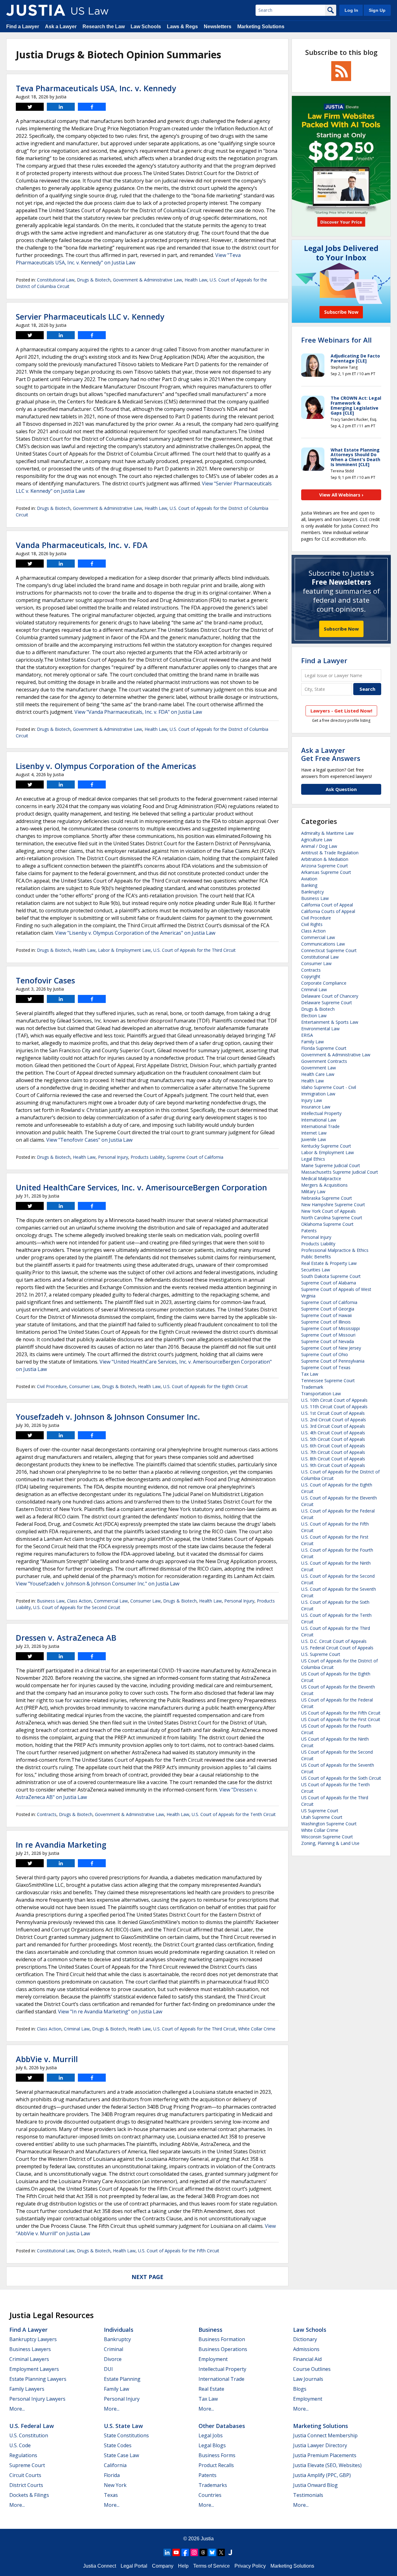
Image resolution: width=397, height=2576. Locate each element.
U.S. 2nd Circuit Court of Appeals (334, 1420)
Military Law (313, 1191)
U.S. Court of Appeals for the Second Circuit (77, 1607)
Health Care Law (318, 1074)
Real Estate (211, 2389)
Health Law (196, 280)
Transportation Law (321, 1394)
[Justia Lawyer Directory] (230, 2552)
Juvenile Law (314, 1139)
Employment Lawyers (34, 2369)
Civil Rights (312, 924)
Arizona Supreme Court (325, 866)
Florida (112, 2475)
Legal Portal (134, 2566)
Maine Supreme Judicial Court (331, 1165)
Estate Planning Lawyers (38, 2379)
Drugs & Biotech (94, 280)
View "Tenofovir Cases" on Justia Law (89, 1140)
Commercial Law (111, 1601)
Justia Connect (100, 2566)
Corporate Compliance (324, 983)
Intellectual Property (321, 1113)
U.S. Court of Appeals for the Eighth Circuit (205, 1386)
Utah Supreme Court (322, 1817)
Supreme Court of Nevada (328, 1341)
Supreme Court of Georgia (328, 1309)
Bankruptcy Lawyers (33, 2339)
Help (183, 2566)
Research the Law (104, 27)
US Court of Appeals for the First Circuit (341, 1719)
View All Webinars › (341, 495)
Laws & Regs (182, 27)
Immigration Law (318, 1094)
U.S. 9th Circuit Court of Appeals (333, 1465)
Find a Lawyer (23, 27)
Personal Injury (113, 1157)
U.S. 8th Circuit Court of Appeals (333, 1459)
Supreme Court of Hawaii (326, 1315)
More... (17, 2409)
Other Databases (222, 2426)
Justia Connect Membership (325, 2435)
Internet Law (314, 1133)
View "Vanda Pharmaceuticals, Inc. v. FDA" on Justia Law (138, 712)
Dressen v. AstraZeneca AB (66, 1638)
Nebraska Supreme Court (327, 1198)
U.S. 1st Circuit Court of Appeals (333, 1413)
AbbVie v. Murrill (47, 2059)
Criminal (114, 2349)
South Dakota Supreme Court (331, 1276)
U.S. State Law (123, 2426)
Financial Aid (307, 2359)
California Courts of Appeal (328, 911)
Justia (207, 2539)
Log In (351, 10)
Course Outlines (312, 2369)
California (115, 2465)
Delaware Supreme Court (327, 1003)
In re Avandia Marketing (61, 1845)
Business (210, 2330)
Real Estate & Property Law (329, 1263)
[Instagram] (194, 2552)
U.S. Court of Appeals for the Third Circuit (194, 950)
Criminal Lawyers (29, 2359)
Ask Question (341, 789)
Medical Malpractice (321, 1178)
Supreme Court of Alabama (329, 1283)
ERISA (307, 1035)
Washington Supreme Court (329, 1824)
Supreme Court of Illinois (326, 1322)
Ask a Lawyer (61, 27)
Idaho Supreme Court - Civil (329, 1087)
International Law (319, 1120)
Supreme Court (27, 2465)
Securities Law (316, 1270)
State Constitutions (126, 2435)
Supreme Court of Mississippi (330, 1328)
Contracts (47, 1814)
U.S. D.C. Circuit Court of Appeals (334, 1641)
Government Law (319, 1068)
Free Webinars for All (336, 340)
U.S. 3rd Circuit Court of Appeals (333, 1426)
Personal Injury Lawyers (37, 2399)
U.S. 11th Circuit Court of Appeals (334, 1407)
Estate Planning (122, 2379)
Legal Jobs (211, 2435)
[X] (221, 2552)
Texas (111, 2495)
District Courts (26, 2485)
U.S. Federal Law (32, 2426)
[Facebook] (185, 2552)
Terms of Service (212, 2566)
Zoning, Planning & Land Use (330, 1843)
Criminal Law (77, 2029)
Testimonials (308, 2495)
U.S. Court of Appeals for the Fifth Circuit (179, 2251)
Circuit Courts (25, 2475)
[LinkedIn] (167, 2552)
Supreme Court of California (195, 1157)
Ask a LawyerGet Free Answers (331, 754)
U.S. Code (20, 2445)
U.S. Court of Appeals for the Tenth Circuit (234, 1814)
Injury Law (312, 1100)
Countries (210, 2495)
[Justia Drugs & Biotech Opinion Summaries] (36, 10)
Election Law (314, 1016)
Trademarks (213, 2485)
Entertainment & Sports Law (330, 1022)
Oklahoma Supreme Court (327, 1224)
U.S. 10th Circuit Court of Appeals (334, 1400)
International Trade (320, 1126)
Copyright (311, 976)
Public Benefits (316, 1257)
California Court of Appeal (327, 905)
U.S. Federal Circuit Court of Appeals (337, 1648)
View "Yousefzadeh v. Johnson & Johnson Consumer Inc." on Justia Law (98, 1584)
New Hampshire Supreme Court (333, 1205)
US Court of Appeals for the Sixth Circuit (341, 1778)
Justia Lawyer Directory (320, 2445)
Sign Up (377, 10)
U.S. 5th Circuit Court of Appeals (333, 1439)
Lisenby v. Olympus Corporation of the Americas (106, 766)
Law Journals (308, 2379)
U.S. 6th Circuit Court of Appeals (333, 1446)
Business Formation (222, 2339)
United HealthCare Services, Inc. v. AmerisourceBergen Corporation (141, 1187)
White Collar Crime (257, 2029)
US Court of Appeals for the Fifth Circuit (341, 1713)
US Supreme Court (320, 1811)
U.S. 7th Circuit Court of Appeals (333, 1452)
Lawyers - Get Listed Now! (341, 711)
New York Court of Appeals (328, 1211)
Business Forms (217, 2455)
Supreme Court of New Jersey (331, 1348)
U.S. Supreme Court (321, 1654)
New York (115, 2485)
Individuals (119, 2330)
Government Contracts (324, 1061)
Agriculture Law (317, 840)
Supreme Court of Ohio (325, 1354)
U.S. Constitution (29, 2435)
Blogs (300, 2389)
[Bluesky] (212, 2552)
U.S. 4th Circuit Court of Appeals (333, 1433)
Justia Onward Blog (315, 2485)
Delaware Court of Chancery (330, 996)
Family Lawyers (27, 2389)
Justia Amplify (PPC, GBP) (322, 2475)
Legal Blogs (212, 2445)
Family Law (312, 1042)
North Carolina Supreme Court (332, 1218)
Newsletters (218, 27)
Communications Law (323, 944)
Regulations (23, 2455)
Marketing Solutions (261, 27)
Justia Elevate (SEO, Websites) (327, 2465)
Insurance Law (316, 1107)
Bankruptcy (312, 892)
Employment (213, 2359)
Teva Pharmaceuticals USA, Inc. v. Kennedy (96, 88)
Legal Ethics (313, 1159)
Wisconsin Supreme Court (327, 1837)
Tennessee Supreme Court (328, 1380)
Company (163, 2566)
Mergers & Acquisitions (324, 1185)
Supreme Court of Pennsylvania (333, 1361)
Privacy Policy (250, 2566)
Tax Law (310, 1374)
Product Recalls (216, 2465)
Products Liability (148, 1157)
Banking (309, 885)
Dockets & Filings (29, 2495)
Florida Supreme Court (324, 1048)
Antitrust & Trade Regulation (330, 853)
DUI (108, 2369)
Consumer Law (84, 1386)
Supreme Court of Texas (326, 1367)
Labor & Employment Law (124, 950)
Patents (309, 1231)
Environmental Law (320, 1029)
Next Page (147, 2277)
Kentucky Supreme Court (326, 1146)
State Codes (118, 2445)
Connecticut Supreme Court (329, 950)
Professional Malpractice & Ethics (335, 1250)
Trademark (312, 1387)
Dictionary (305, 2339)
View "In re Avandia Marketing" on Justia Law (110, 2012)
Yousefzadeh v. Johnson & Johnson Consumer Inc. (108, 1417)
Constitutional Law (56, 280)
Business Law (51, 1601)
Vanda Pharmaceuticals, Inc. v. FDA (82, 545)
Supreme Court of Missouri (328, 1335)
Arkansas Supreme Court (326, 872)
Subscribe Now (341, 629)
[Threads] (203, 2552)
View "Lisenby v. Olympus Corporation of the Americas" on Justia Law (135, 933)
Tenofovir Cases (45, 980)
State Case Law (121, 2455)
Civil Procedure (52, 1386)
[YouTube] (176, 2552)
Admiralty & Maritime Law (327, 833)
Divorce (113, 2359)
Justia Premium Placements (325, 2455)
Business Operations (223, 2349)
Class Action (79, 1601)
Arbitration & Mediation (325, 859)
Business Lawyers (30, 2349)
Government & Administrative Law (147, 280)
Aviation (309, 879)
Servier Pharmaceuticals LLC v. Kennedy (90, 317)
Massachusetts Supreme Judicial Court (340, 1172)
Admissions (306, 2349)
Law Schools (146, 27)
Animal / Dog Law (319, 846)
